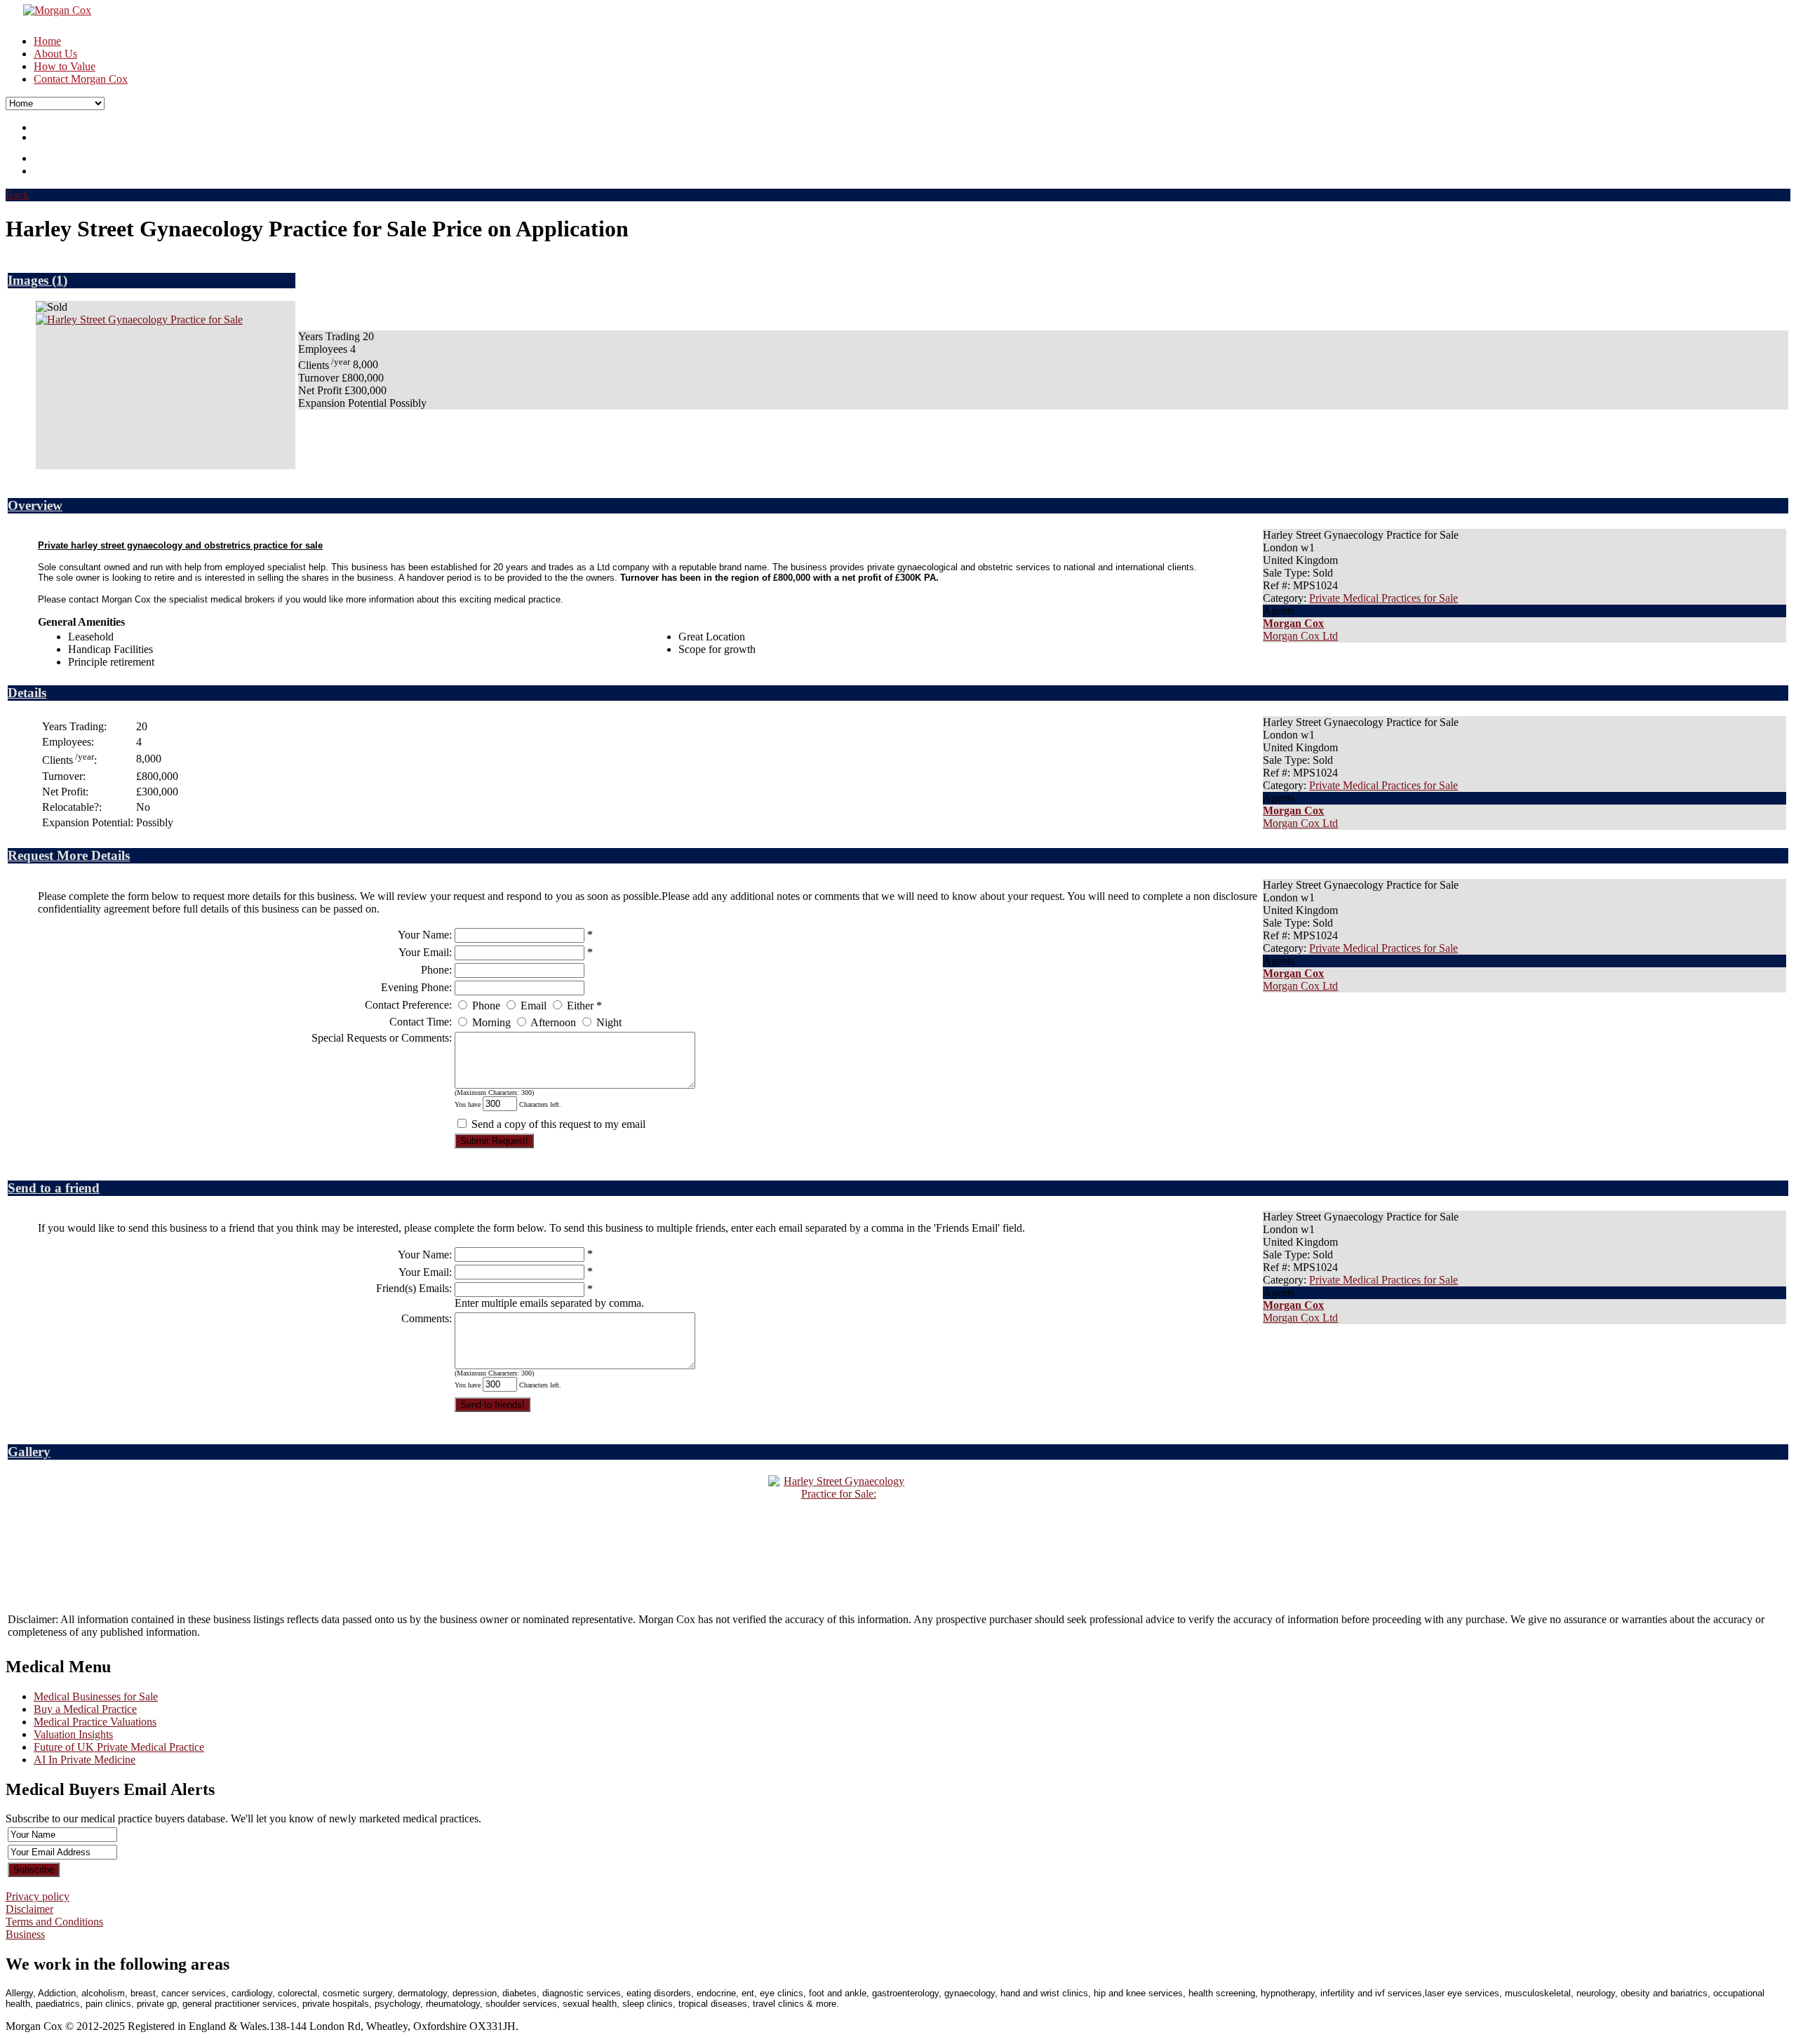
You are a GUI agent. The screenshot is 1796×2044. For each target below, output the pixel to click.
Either (580, 1006)
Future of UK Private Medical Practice (119, 1747)
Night (609, 1022)
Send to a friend (54, 1188)
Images (30, 280)
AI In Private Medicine (85, 1760)
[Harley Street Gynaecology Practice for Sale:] (838, 1494)
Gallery (29, 1452)
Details (27, 693)
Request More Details (69, 855)
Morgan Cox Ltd (1300, 636)
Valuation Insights (73, 1734)
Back (17, 195)
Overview (35, 505)
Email (534, 1006)
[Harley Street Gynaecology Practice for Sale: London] (139, 320)
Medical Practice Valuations (95, 1722)
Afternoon (553, 1022)
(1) (60, 280)
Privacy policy (38, 1896)
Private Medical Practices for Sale (1383, 598)
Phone (486, 1006)
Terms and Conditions (54, 1922)
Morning (491, 1022)
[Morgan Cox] (48, 10)
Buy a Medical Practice (85, 1709)
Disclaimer (29, 1909)
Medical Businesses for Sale (96, 1696)
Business (25, 1934)
